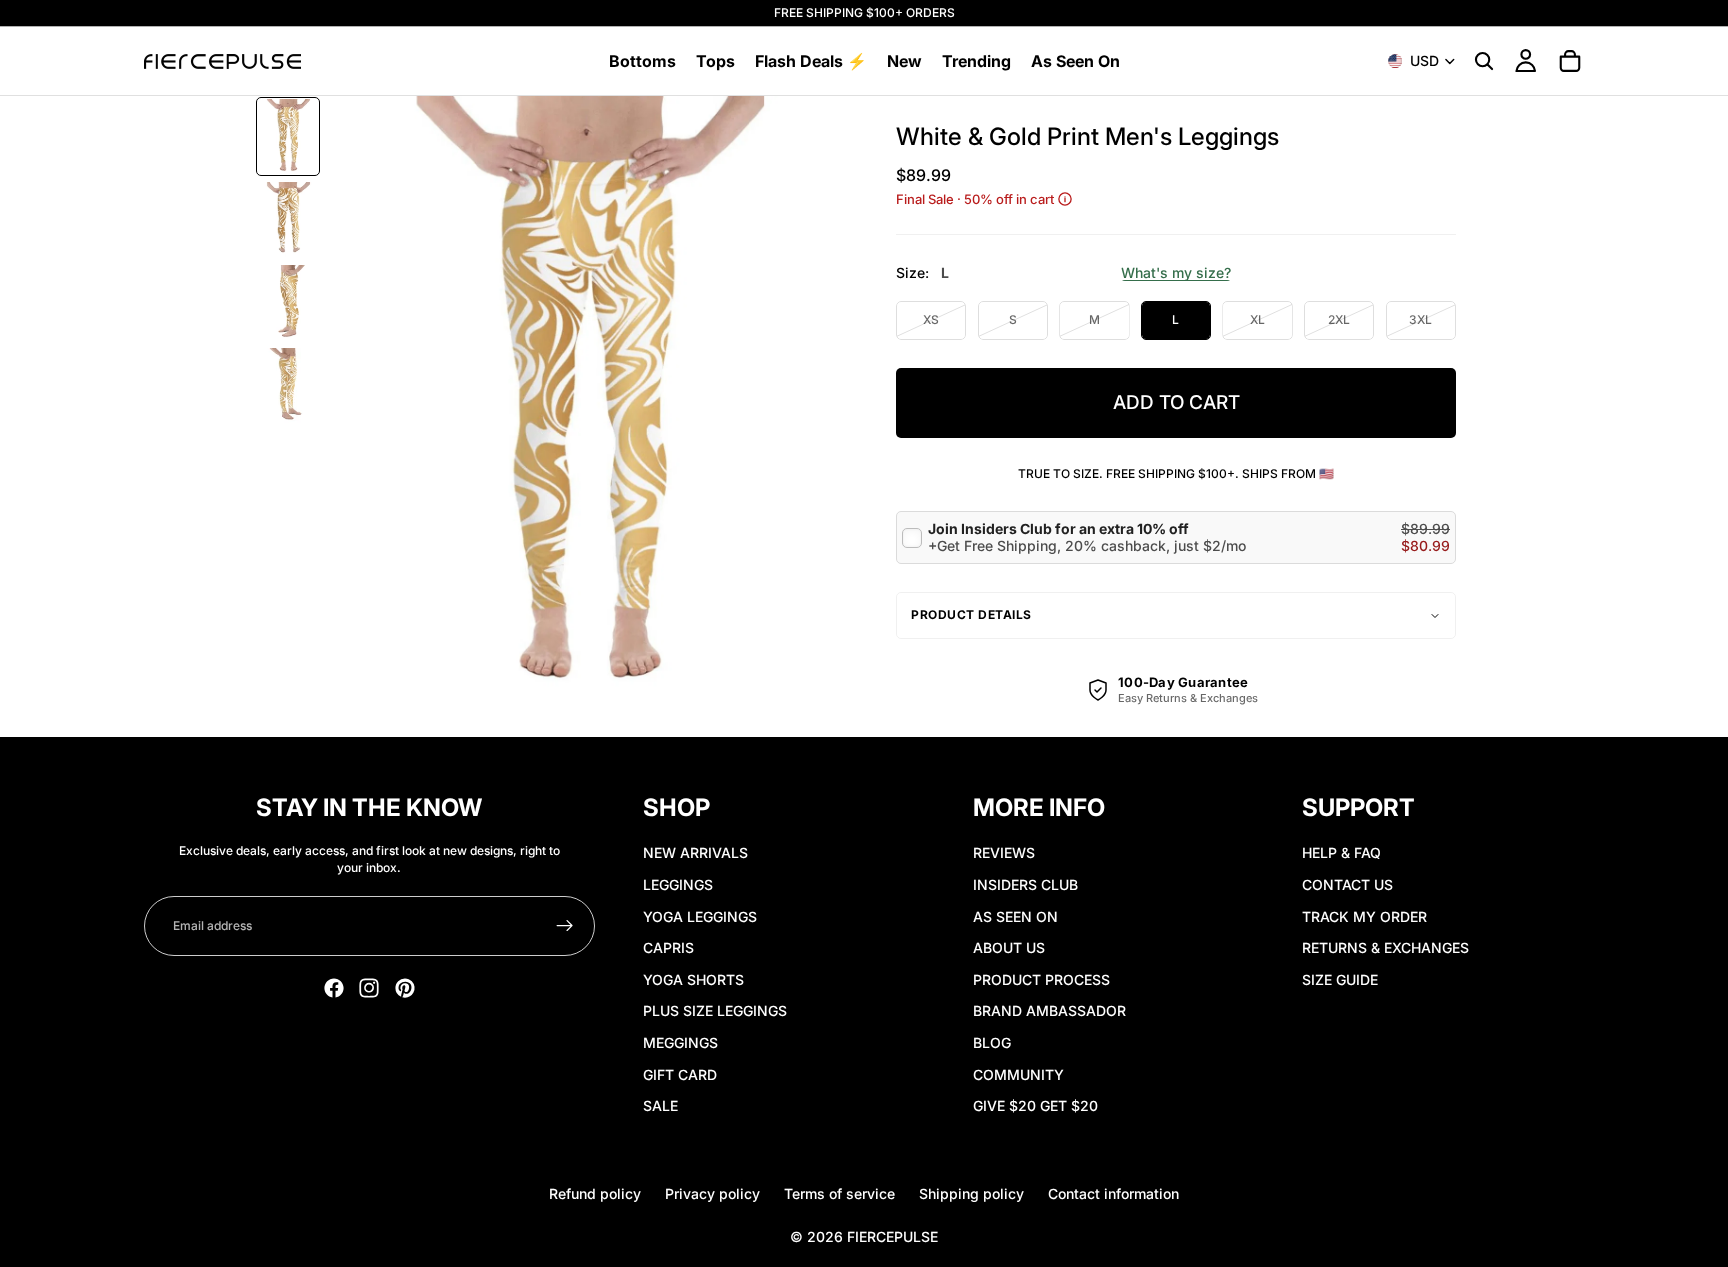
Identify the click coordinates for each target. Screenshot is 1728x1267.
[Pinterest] (405, 988)
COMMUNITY (1018, 1074)
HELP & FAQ (1341, 852)
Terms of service (839, 1193)
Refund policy (595, 1193)
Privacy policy (712, 1193)
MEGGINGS (680, 1042)
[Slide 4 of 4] (288, 385)
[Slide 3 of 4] (288, 302)
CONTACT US (1347, 884)
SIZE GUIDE (1340, 979)
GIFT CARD (680, 1074)
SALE (660, 1105)
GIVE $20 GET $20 (1035, 1105)
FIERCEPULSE (892, 1236)
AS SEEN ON (1015, 916)
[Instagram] (369, 988)
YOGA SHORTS (693, 979)
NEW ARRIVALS (695, 852)
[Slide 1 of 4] (288, 136)
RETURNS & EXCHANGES (1385, 947)
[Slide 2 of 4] (288, 219)
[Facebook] (334, 988)
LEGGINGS (678, 884)
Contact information (1113, 1193)
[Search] (1484, 61)
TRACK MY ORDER (1364, 916)
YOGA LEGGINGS (700, 916)
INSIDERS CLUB (1025, 884)
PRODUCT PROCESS (1041, 979)
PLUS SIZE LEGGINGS (715, 1010)
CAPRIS (668, 947)
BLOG (992, 1042)
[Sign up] (565, 926)
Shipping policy (971, 1193)
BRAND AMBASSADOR (1049, 1010)
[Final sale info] (1065, 199)
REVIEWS (1004, 852)
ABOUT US (1009, 947)
